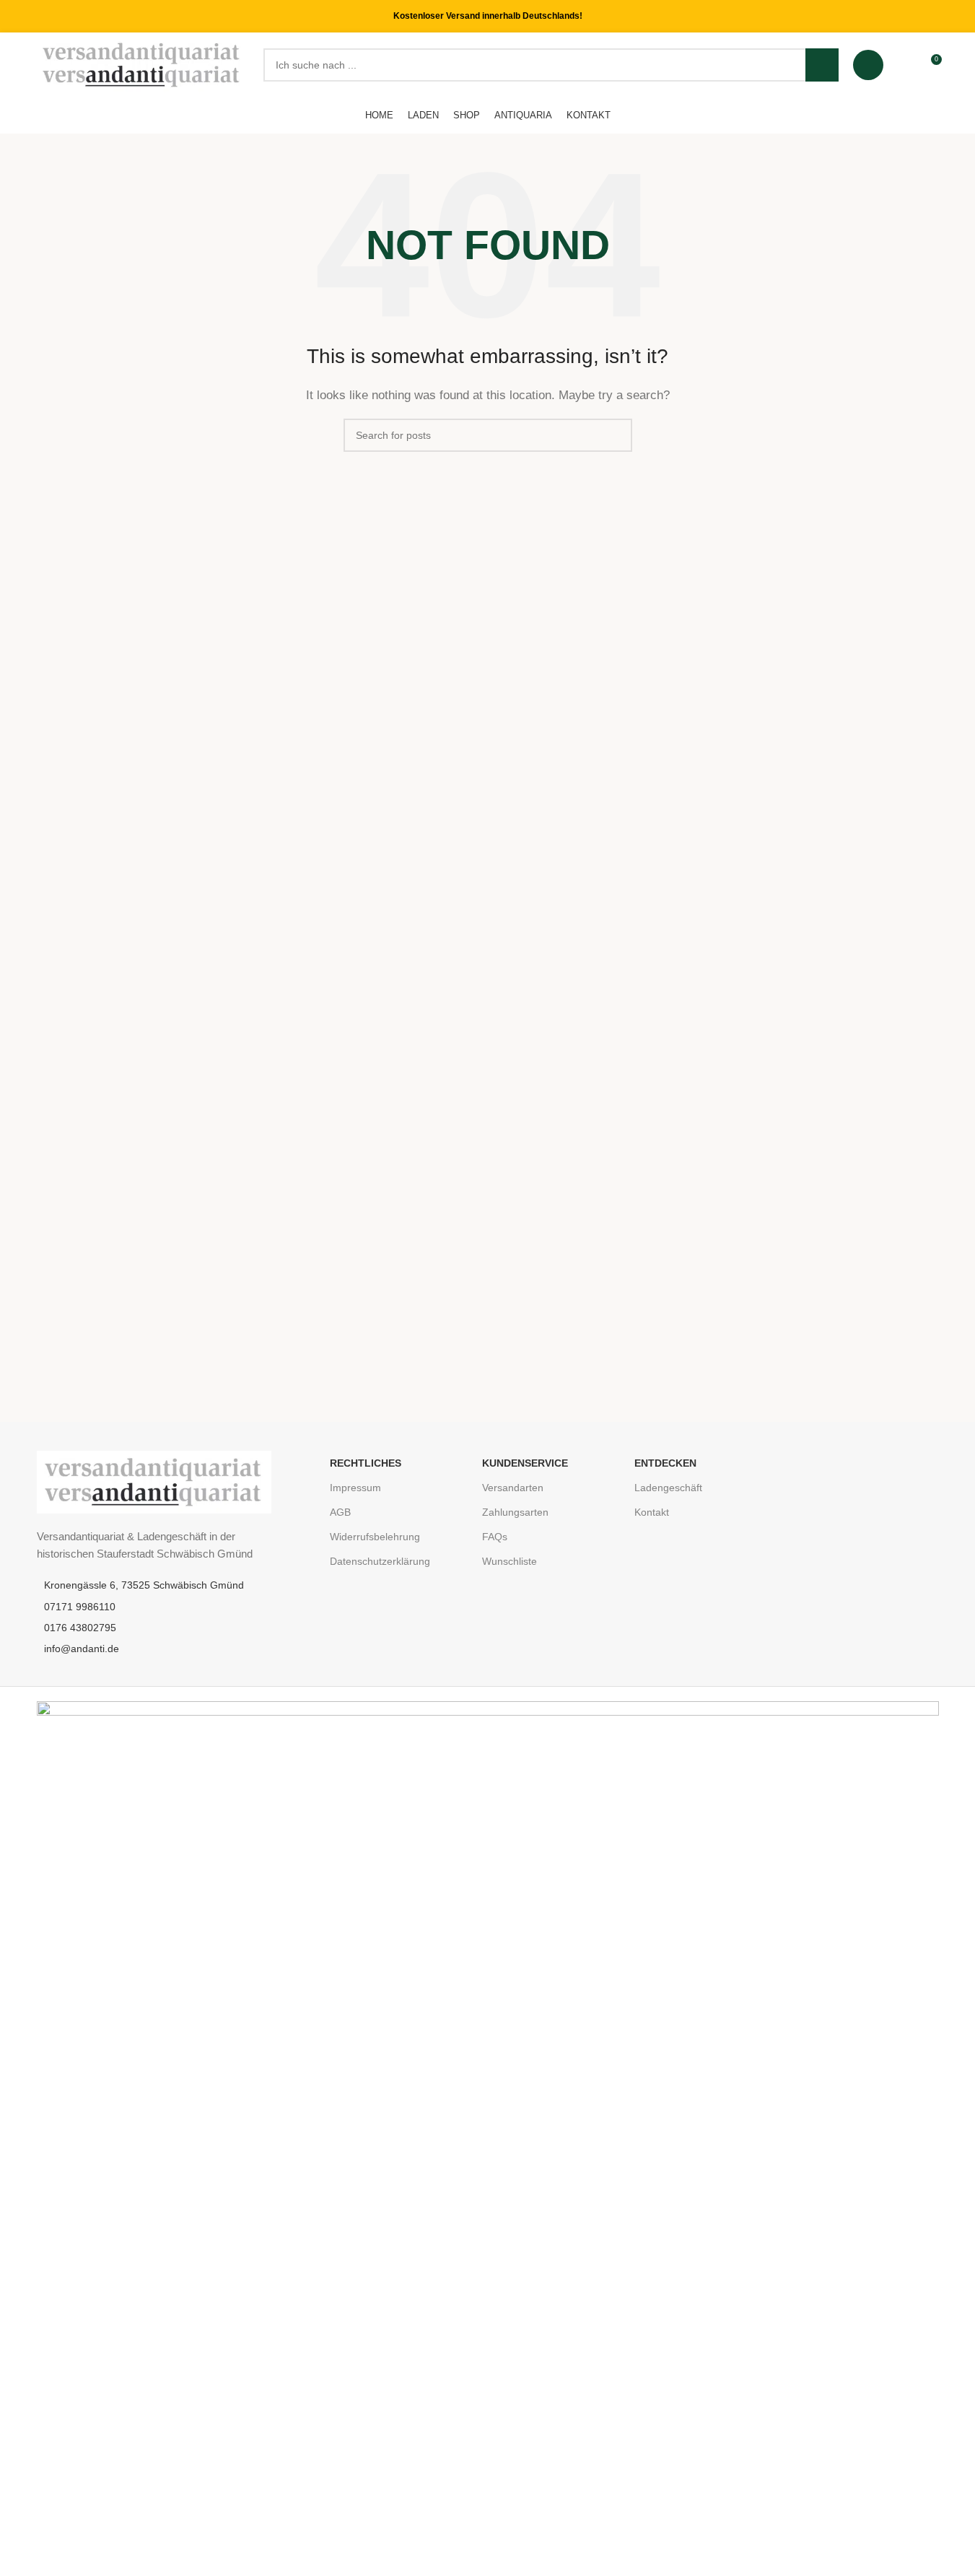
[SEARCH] (822, 65)
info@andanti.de (82, 1649)
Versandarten (513, 1488)
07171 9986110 (80, 1607)
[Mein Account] (868, 65)
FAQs (495, 1537)
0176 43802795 (80, 1628)
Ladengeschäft (668, 1488)
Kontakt (652, 1512)
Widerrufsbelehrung (375, 1537)
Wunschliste (510, 1561)
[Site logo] (143, 64)
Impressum (355, 1488)
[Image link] (154, 1481)
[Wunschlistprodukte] (904, 65)
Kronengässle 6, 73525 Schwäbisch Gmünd (144, 1585)
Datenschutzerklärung (380, 1561)
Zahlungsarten (515, 1512)
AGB (340, 1512)
